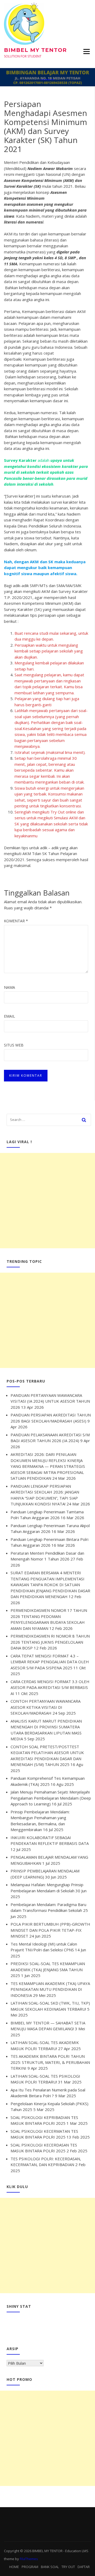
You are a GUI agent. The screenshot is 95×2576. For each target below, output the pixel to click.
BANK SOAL (50, 2567)
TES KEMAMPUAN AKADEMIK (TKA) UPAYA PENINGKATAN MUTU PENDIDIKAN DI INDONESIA (50, 1989)
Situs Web (14, 1045)
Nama (9, 987)
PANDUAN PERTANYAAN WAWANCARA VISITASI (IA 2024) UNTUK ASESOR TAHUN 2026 (50, 1401)
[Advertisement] (47, 1201)
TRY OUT (68, 2567)
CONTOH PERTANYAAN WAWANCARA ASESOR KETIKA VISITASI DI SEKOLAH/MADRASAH (46, 1707)
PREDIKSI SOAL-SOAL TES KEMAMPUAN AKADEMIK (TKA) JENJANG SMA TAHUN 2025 (48, 1969)
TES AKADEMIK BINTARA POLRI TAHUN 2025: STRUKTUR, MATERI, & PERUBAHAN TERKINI (50, 2062)
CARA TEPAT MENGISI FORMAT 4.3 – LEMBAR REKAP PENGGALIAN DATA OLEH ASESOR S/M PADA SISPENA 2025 (50, 1662)
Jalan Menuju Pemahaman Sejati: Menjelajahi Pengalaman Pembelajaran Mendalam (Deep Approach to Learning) (51, 1798)
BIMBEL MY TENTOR (35, 50)
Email (9, 1016)
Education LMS (77, 2551)
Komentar (16, 921)
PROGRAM (30, 2567)
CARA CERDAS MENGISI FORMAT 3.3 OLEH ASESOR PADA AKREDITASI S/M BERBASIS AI (50, 1687)
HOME (14, 2567)
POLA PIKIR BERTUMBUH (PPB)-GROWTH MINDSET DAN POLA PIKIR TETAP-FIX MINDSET (50, 1930)
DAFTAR (84, 2567)
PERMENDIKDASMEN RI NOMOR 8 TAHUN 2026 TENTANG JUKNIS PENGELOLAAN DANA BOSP (50, 1642)
